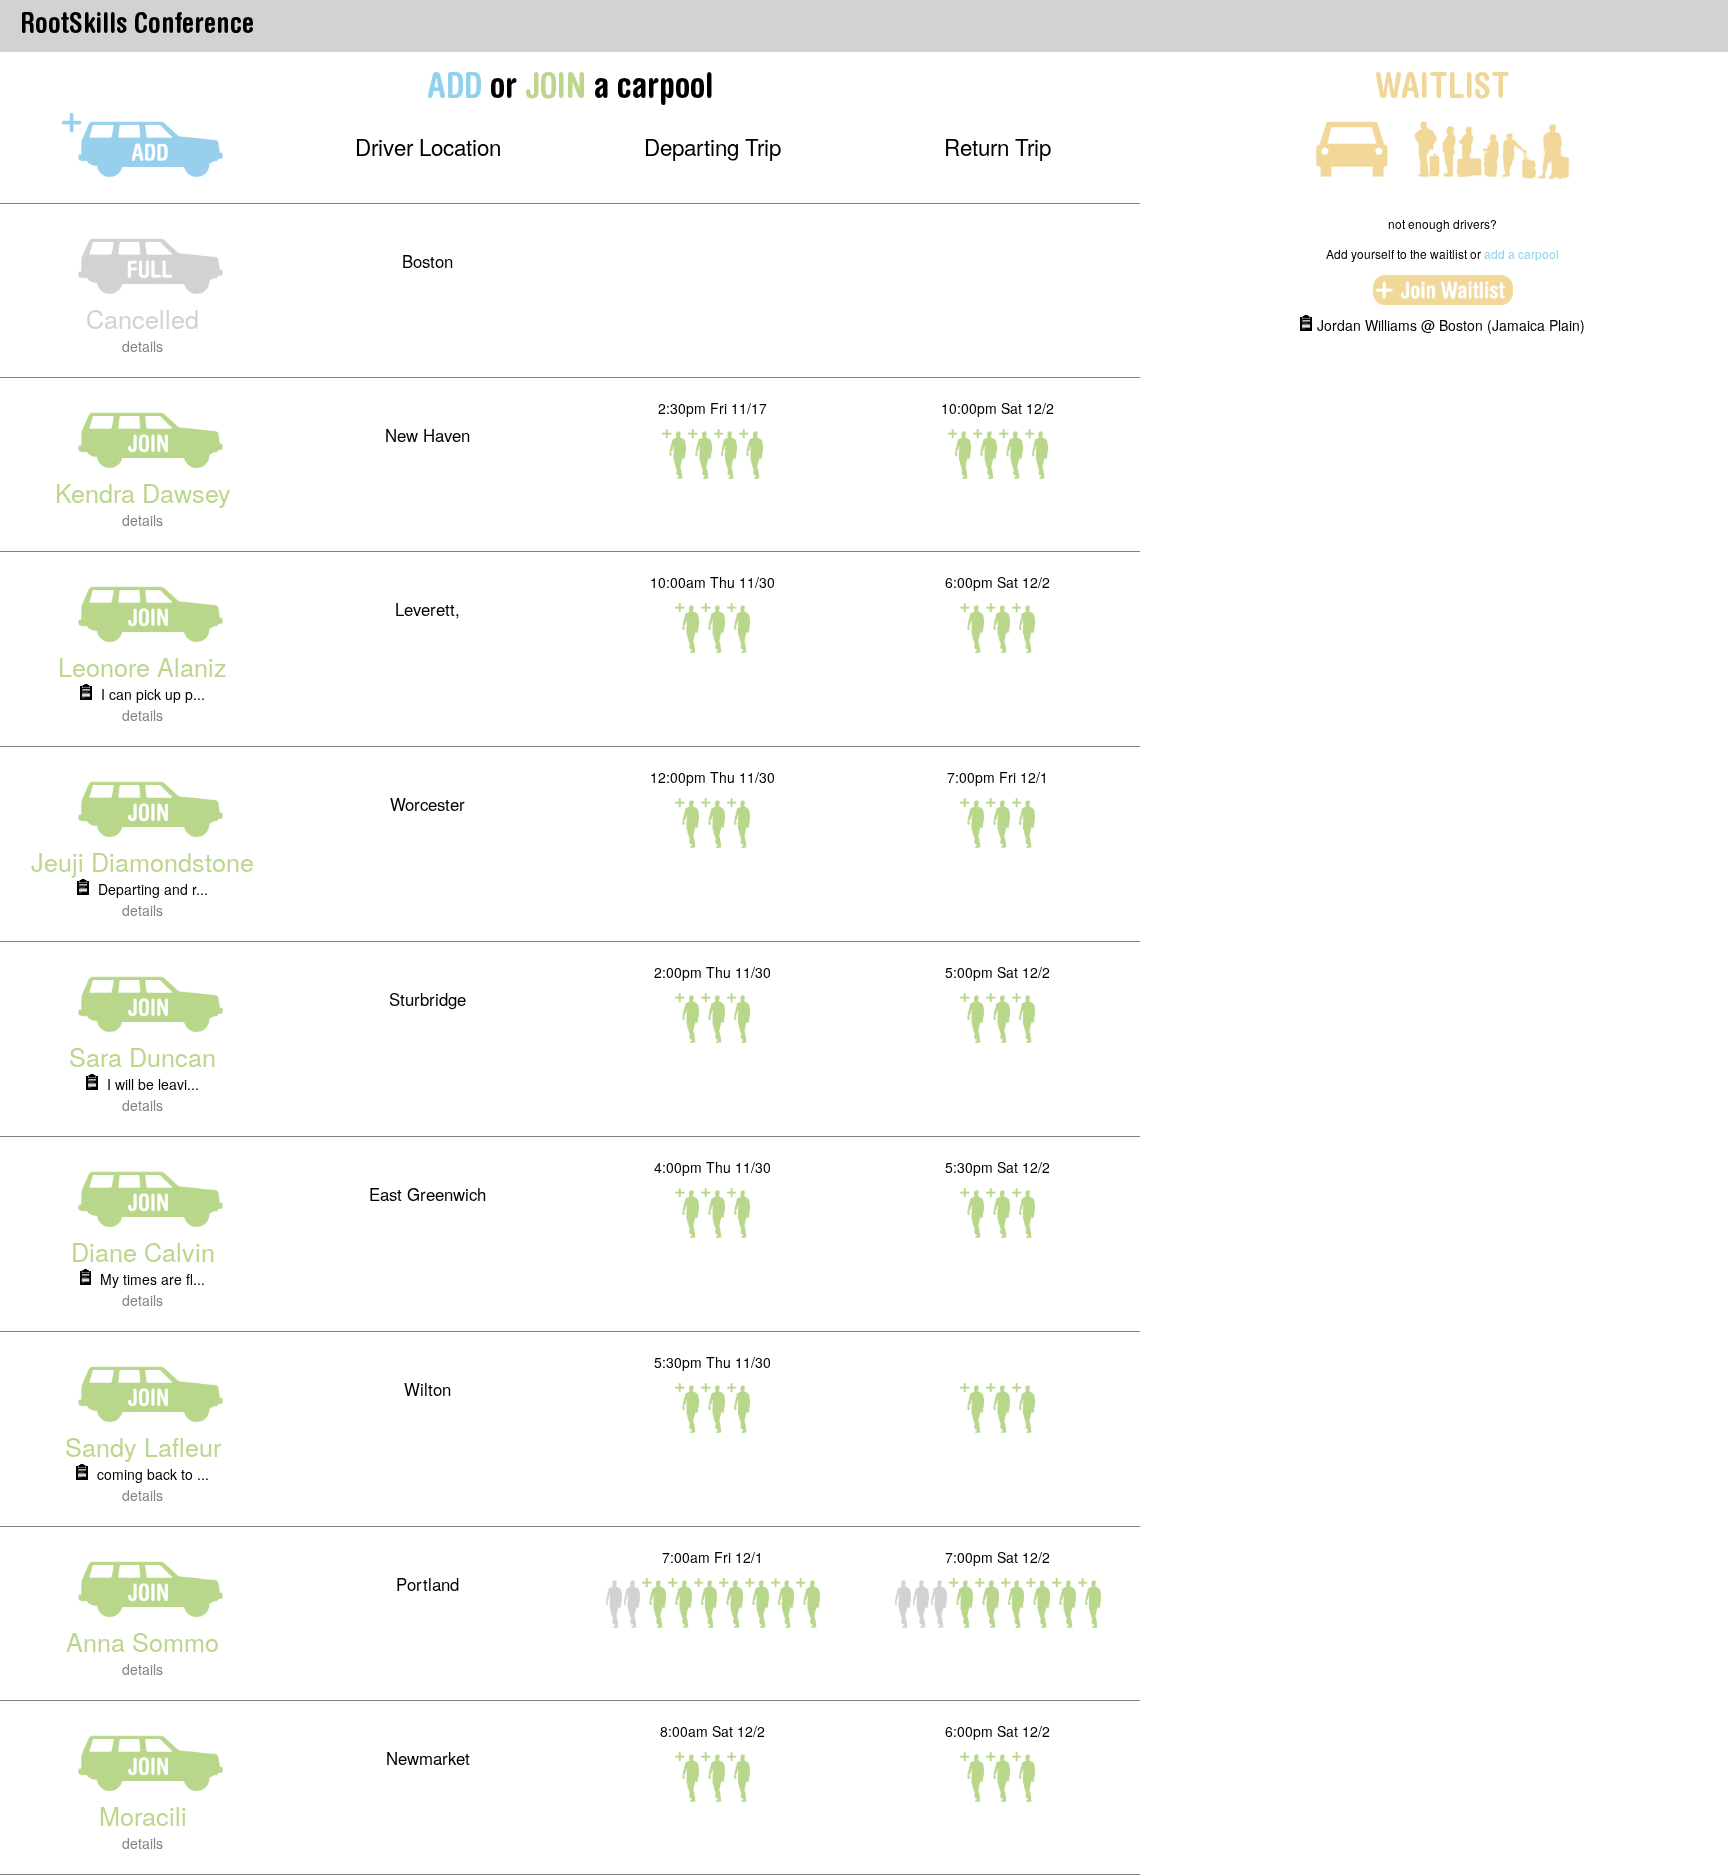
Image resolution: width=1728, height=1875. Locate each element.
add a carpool (1521, 253)
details (142, 346)
